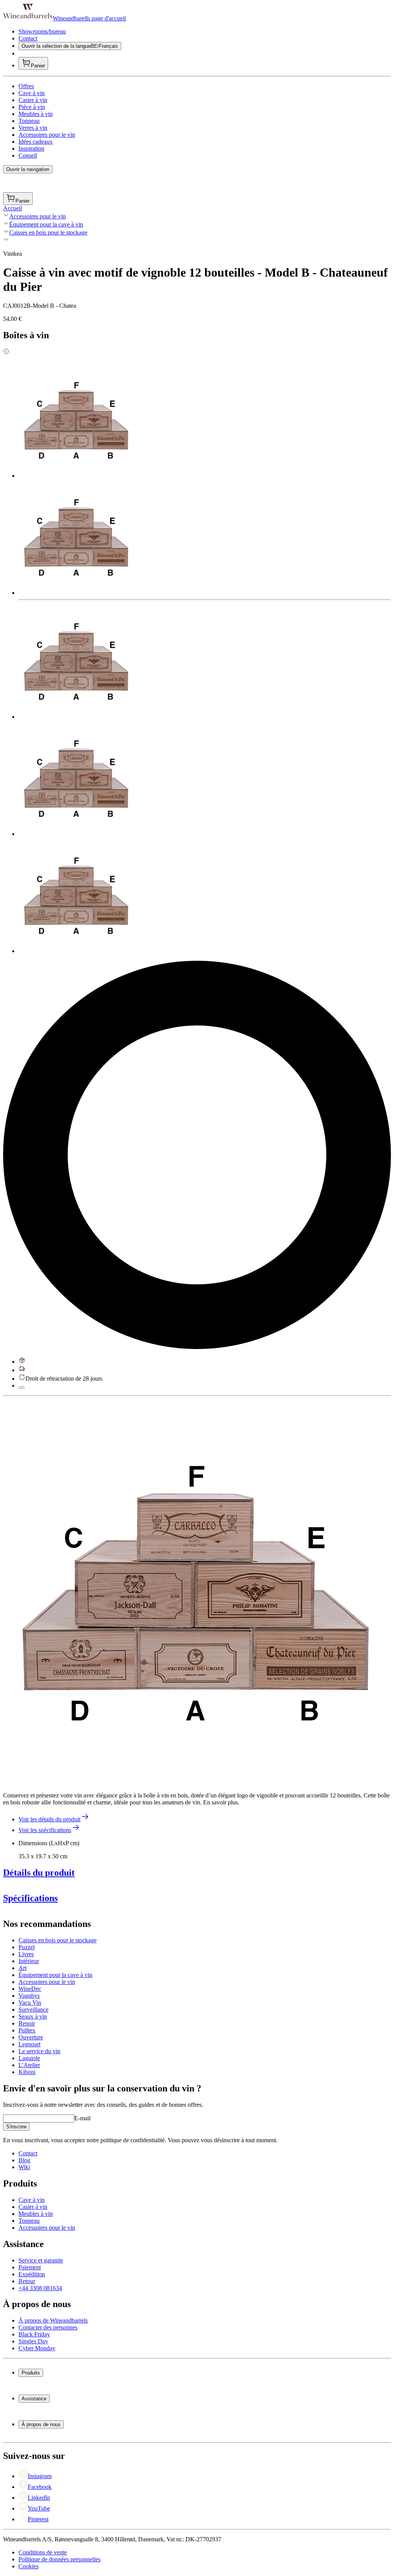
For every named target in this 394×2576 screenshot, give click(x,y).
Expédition (32, 2274)
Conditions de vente (43, 2552)
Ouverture (31, 2037)
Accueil (13, 208)
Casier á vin (33, 2207)
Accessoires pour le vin (47, 135)
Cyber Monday (37, 2348)
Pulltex (27, 2030)
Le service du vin (39, 2051)
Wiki (24, 2167)
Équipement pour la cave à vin (46, 224)
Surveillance (33, 2010)
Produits (31, 2373)
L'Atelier (29, 2065)
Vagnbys (29, 1996)
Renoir (27, 2023)
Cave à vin (32, 93)
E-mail (82, 2118)
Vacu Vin (30, 2003)
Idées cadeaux (36, 142)
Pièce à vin (32, 107)
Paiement (30, 2267)
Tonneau (29, 121)
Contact (28, 38)
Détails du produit (39, 1873)
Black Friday (34, 2334)
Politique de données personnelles (59, 2559)
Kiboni (27, 2072)
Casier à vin (33, 100)
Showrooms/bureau (42, 31)
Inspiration (31, 149)
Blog (24, 2160)
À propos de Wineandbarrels (53, 2320)
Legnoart (29, 2044)
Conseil (28, 155)
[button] (195, 1592)
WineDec (30, 1989)
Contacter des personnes (48, 2327)
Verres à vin (33, 128)
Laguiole (29, 2058)
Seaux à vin (33, 2016)
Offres (26, 86)
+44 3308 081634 (40, 2288)
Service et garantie (41, 2260)
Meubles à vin (36, 114)
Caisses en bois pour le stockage (48, 232)
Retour (27, 2281)
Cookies (28, 2566)
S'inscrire (16, 2127)
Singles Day (33, 2341)
